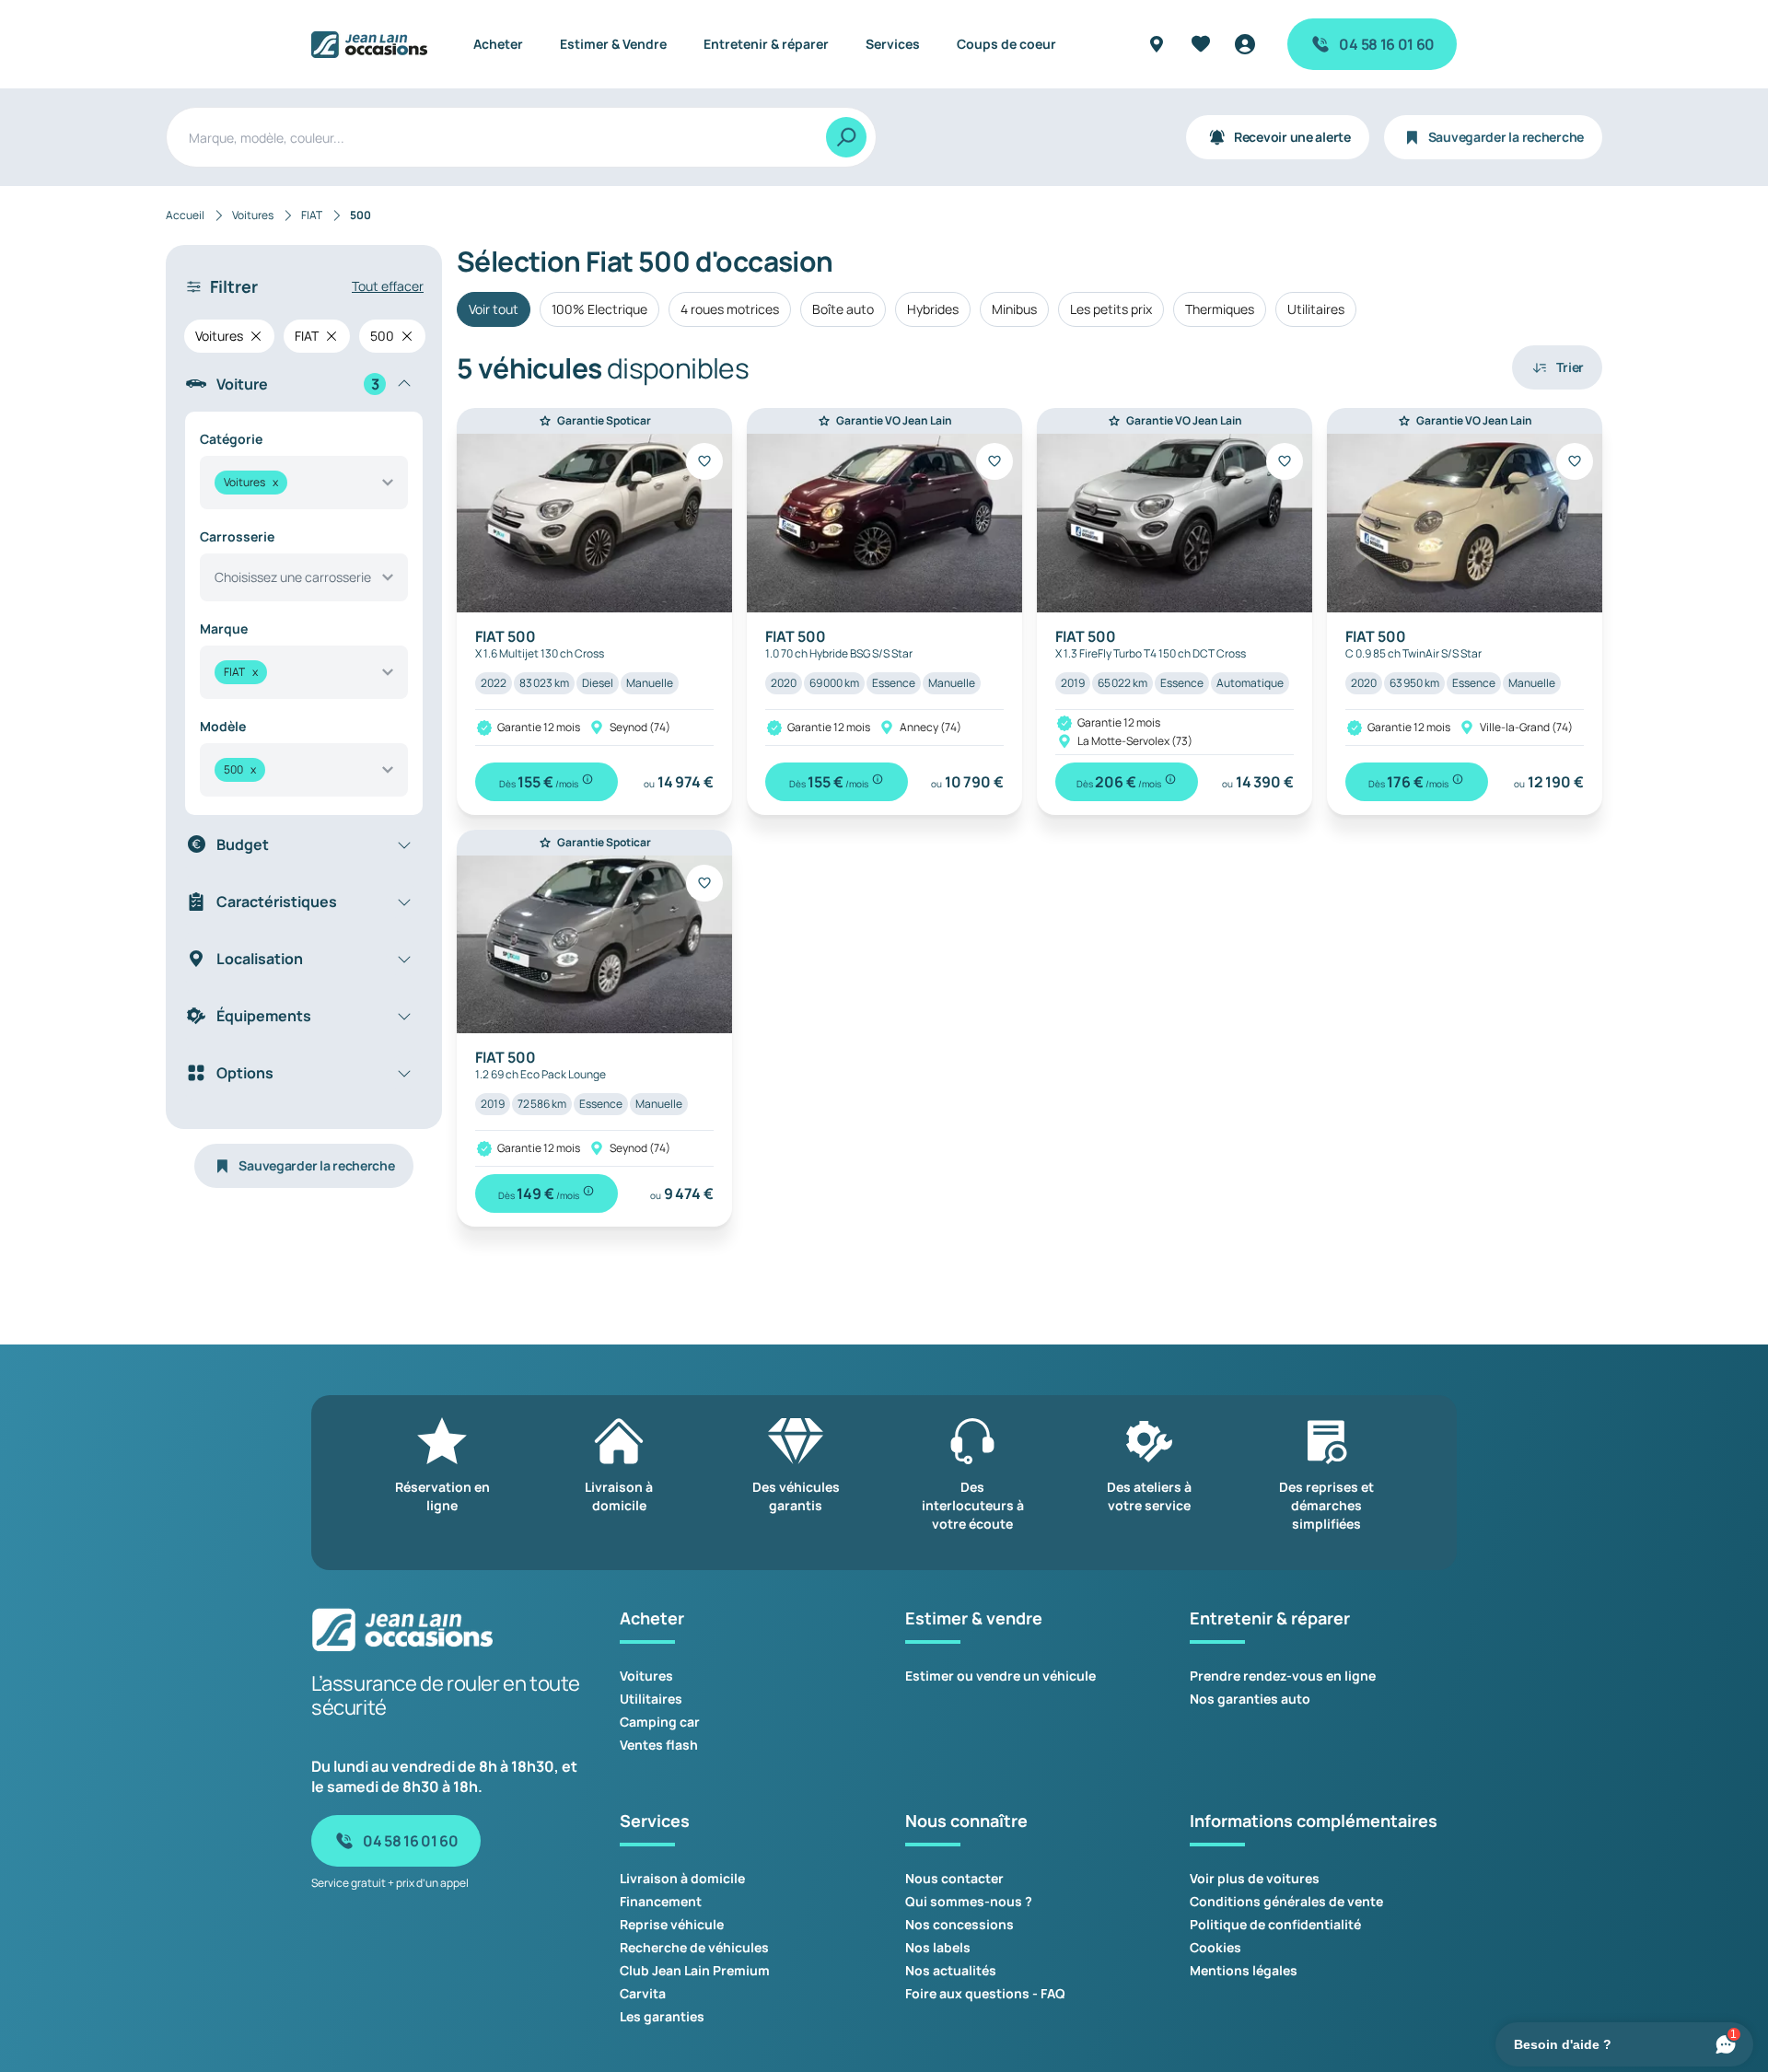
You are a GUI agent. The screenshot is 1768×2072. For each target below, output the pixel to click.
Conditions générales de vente (1286, 1901)
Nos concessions (960, 1924)
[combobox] (304, 483)
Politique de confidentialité (1275, 1924)
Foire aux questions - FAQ (985, 1993)
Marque (224, 629)
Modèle (223, 726)
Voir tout (494, 309)
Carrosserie (237, 536)
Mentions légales (1244, 1970)
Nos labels (938, 1947)
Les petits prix (1111, 309)
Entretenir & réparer (766, 44)
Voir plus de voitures (1255, 1878)
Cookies (1215, 1947)
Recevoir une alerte (1292, 137)
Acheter (498, 44)
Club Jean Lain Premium (695, 1970)
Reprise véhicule (672, 1924)
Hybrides (933, 309)
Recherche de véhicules (694, 1947)
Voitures (646, 1676)
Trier (1570, 367)
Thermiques (1220, 309)
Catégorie (231, 439)
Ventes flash (659, 1745)
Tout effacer (388, 286)
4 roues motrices (730, 309)
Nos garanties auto (1250, 1699)
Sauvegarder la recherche (1506, 137)
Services (893, 44)
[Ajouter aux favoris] (704, 461)
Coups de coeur (1006, 44)
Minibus (1014, 309)
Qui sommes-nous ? (969, 1901)
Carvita (643, 1993)
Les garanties (662, 2016)
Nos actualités (951, 1970)
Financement (661, 1901)
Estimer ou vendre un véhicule (1000, 1676)
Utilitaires (1316, 309)
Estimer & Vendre (613, 44)
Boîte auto (843, 309)
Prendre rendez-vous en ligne (1283, 1676)
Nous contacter (954, 1878)
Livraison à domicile (682, 1878)
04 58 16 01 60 (1387, 44)
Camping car (660, 1722)
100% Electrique (599, 309)
